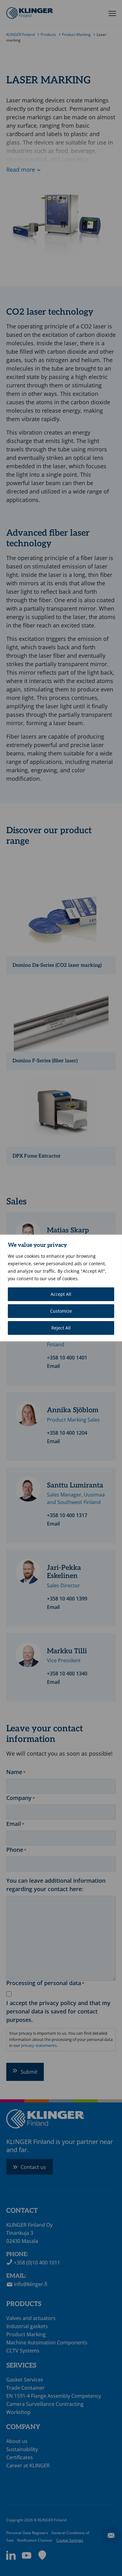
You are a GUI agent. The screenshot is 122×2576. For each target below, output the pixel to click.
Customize (61, 1311)
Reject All (61, 1328)
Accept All (61, 1294)
